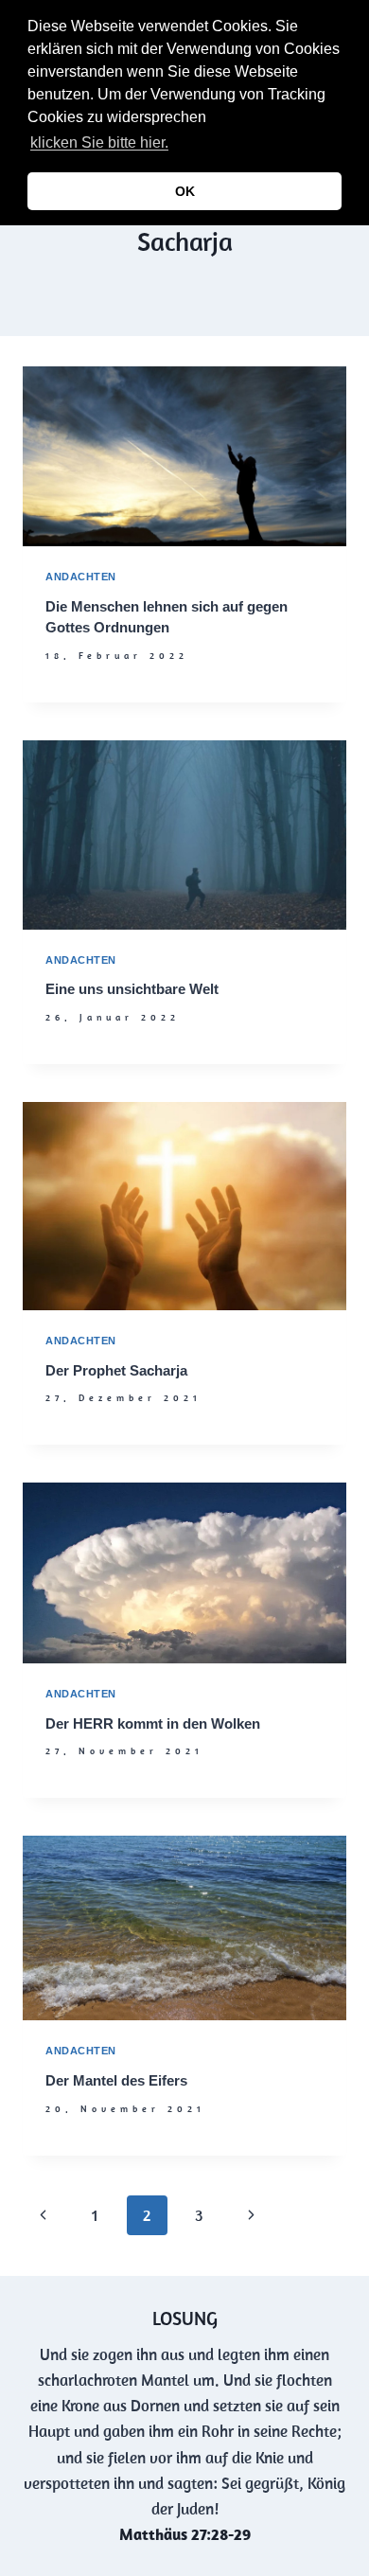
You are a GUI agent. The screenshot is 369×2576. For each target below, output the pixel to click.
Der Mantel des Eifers (116, 2080)
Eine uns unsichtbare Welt (132, 989)
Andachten (81, 577)
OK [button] (185, 191)
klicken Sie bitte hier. (99, 142)
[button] (178, 145)
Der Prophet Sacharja (116, 1370)
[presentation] (184, 456)
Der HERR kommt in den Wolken (153, 1723)
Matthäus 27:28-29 (185, 2534)
